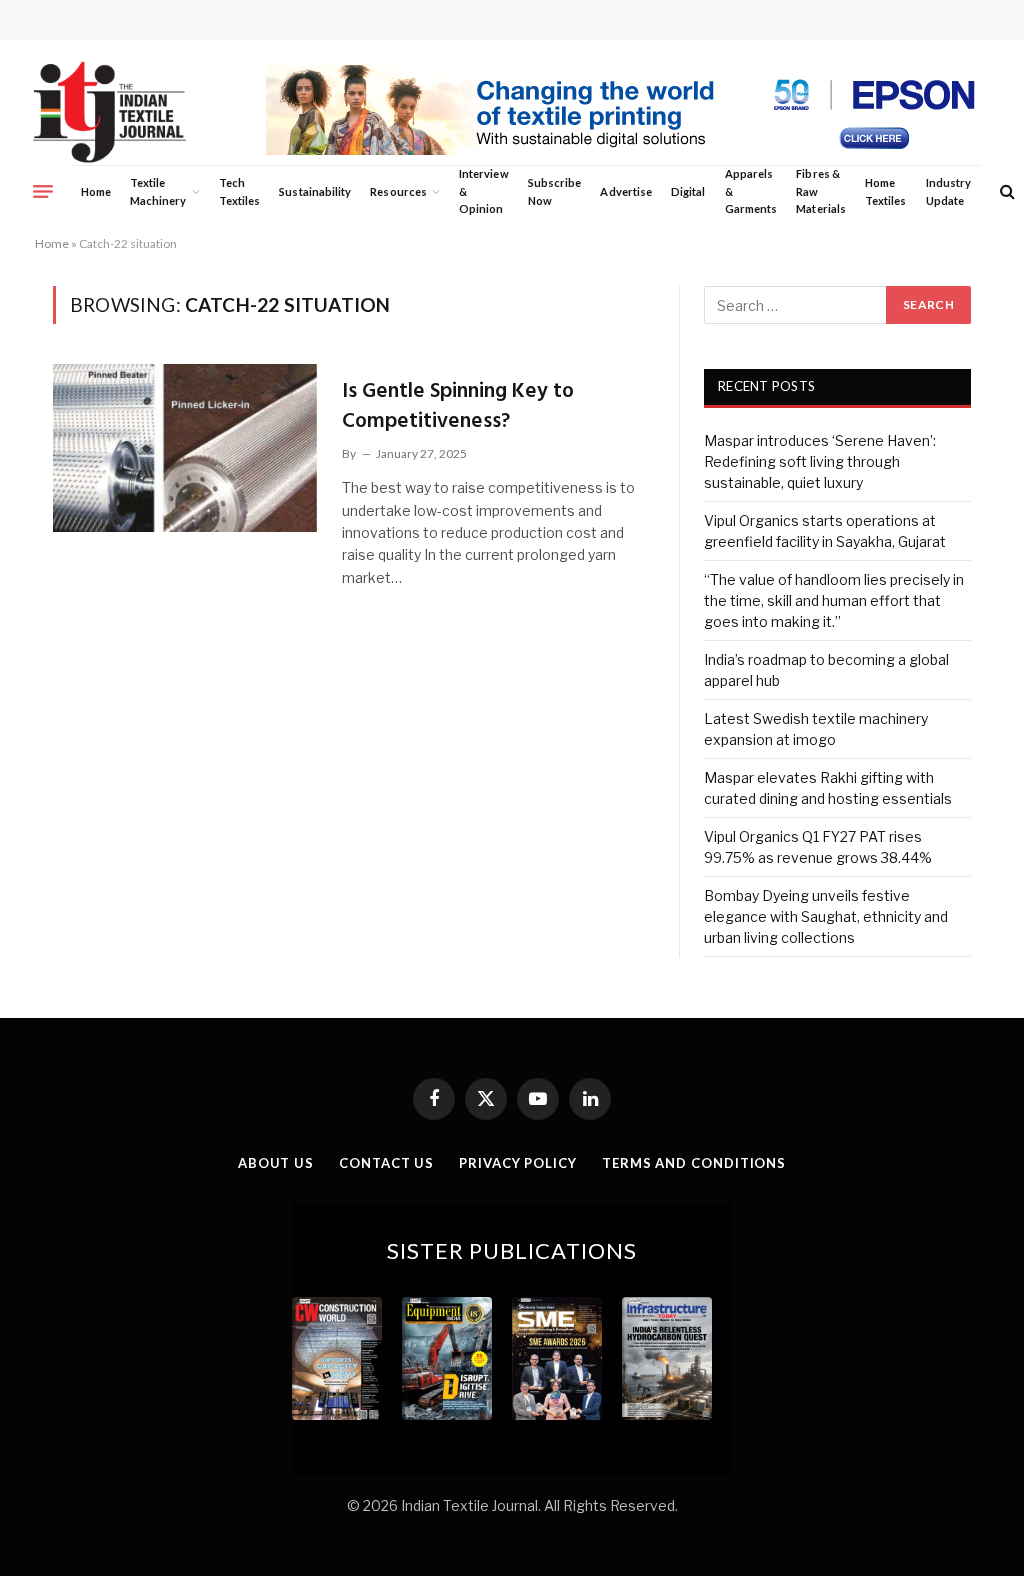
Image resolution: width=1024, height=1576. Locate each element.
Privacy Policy (518, 1163)
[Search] (1005, 191)
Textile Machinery (158, 191)
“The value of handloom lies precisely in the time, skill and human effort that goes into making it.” (834, 600)
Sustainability (315, 191)
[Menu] (43, 191)
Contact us (386, 1163)
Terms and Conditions (694, 1163)
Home (96, 191)
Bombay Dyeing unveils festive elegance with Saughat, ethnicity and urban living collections (826, 916)
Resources (398, 191)
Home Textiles (885, 191)
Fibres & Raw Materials (821, 191)
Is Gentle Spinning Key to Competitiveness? (458, 406)
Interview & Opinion (484, 191)
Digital (688, 191)
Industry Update (948, 191)
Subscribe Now (555, 191)
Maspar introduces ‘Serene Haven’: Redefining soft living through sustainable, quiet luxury (820, 461)
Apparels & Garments (751, 191)
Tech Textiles (239, 191)
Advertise (626, 191)
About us (276, 1163)
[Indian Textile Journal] (109, 112)
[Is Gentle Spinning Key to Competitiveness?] (185, 448)
